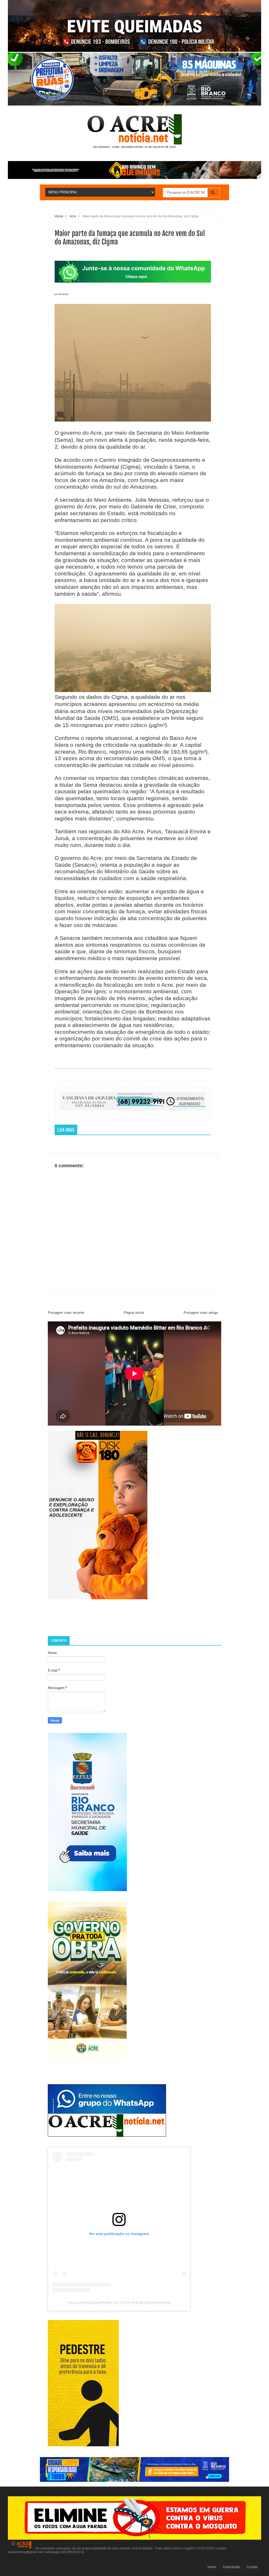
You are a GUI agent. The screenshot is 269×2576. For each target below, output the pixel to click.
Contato (252, 2567)
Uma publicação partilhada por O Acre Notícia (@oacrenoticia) (119, 2302)
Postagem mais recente (66, 1313)
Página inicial (134, 1313)
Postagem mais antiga (201, 1313)
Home (212, 2567)
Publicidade (231, 2567)
